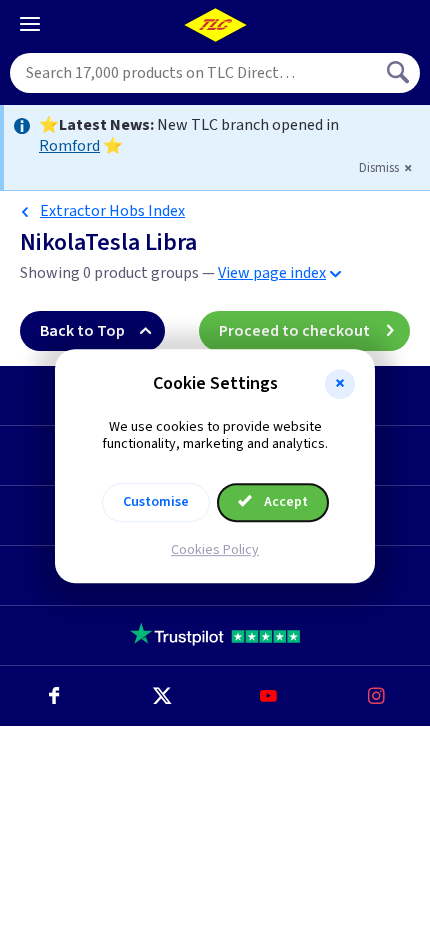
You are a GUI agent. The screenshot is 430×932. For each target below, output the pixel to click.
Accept (284, 502)
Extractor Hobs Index (112, 211)
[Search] (400, 73)
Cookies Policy (215, 550)
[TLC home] (215, 25)
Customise (156, 502)
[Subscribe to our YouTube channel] (269, 696)
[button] (340, 384)
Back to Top (82, 331)
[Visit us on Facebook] (54, 696)
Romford (69, 146)
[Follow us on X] (162, 696)
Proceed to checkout (294, 331)
